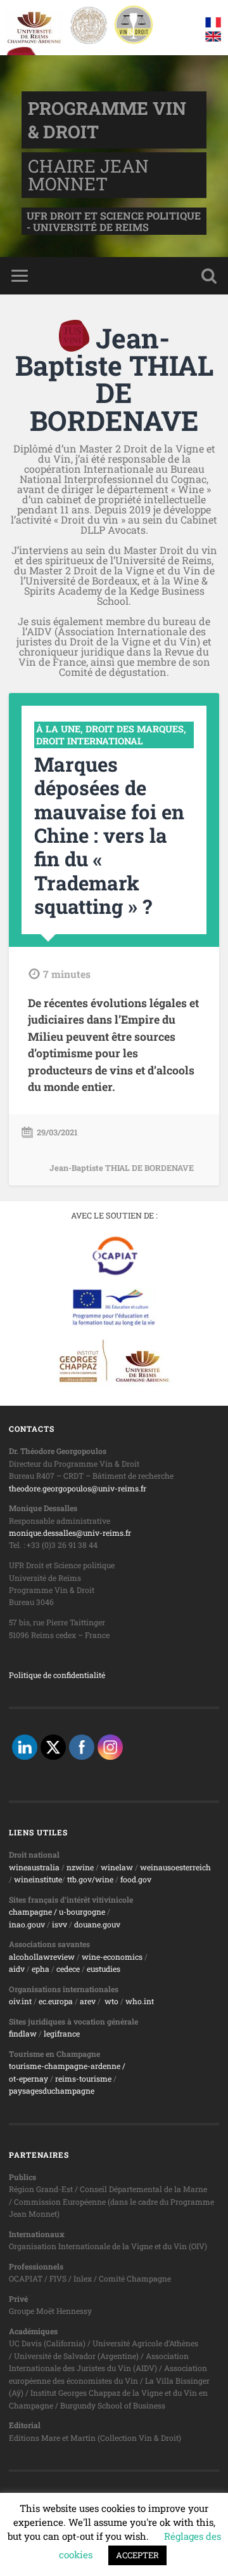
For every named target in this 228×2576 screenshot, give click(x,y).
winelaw (117, 1867)
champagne (30, 1912)
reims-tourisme (83, 2078)
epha (41, 1969)
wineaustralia (34, 1867)
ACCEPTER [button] (137, 2555)
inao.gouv (27, 1924)
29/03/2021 (57, 1132)
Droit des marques (135, 729)
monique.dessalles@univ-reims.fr (70, 1533)
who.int (140, 2001)
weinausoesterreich (175, 1867)
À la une (58, 729)
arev (88, 2001)
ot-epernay (28, 2078)
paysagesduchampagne (52, 2091)
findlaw (23, 2033)
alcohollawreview (42, 1957)
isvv (60, 1924)
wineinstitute (38, 1879)
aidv (17, 1969)
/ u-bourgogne (79, 1912)
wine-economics (112, 1957)
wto (111, 2001)
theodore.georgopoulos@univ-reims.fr (78, 1488)
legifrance (62, 2033)
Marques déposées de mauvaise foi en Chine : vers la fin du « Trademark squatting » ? (109, 835)
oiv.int (20, 2001)
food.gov (136, 1879)
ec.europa (56, 2001)
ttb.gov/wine (90, 1879)
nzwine (80, 1867)
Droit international (90, 741)
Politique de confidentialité (57, 1675)
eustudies (104, 1969)
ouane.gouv (99, 1924)
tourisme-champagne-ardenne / (67, 2066)
